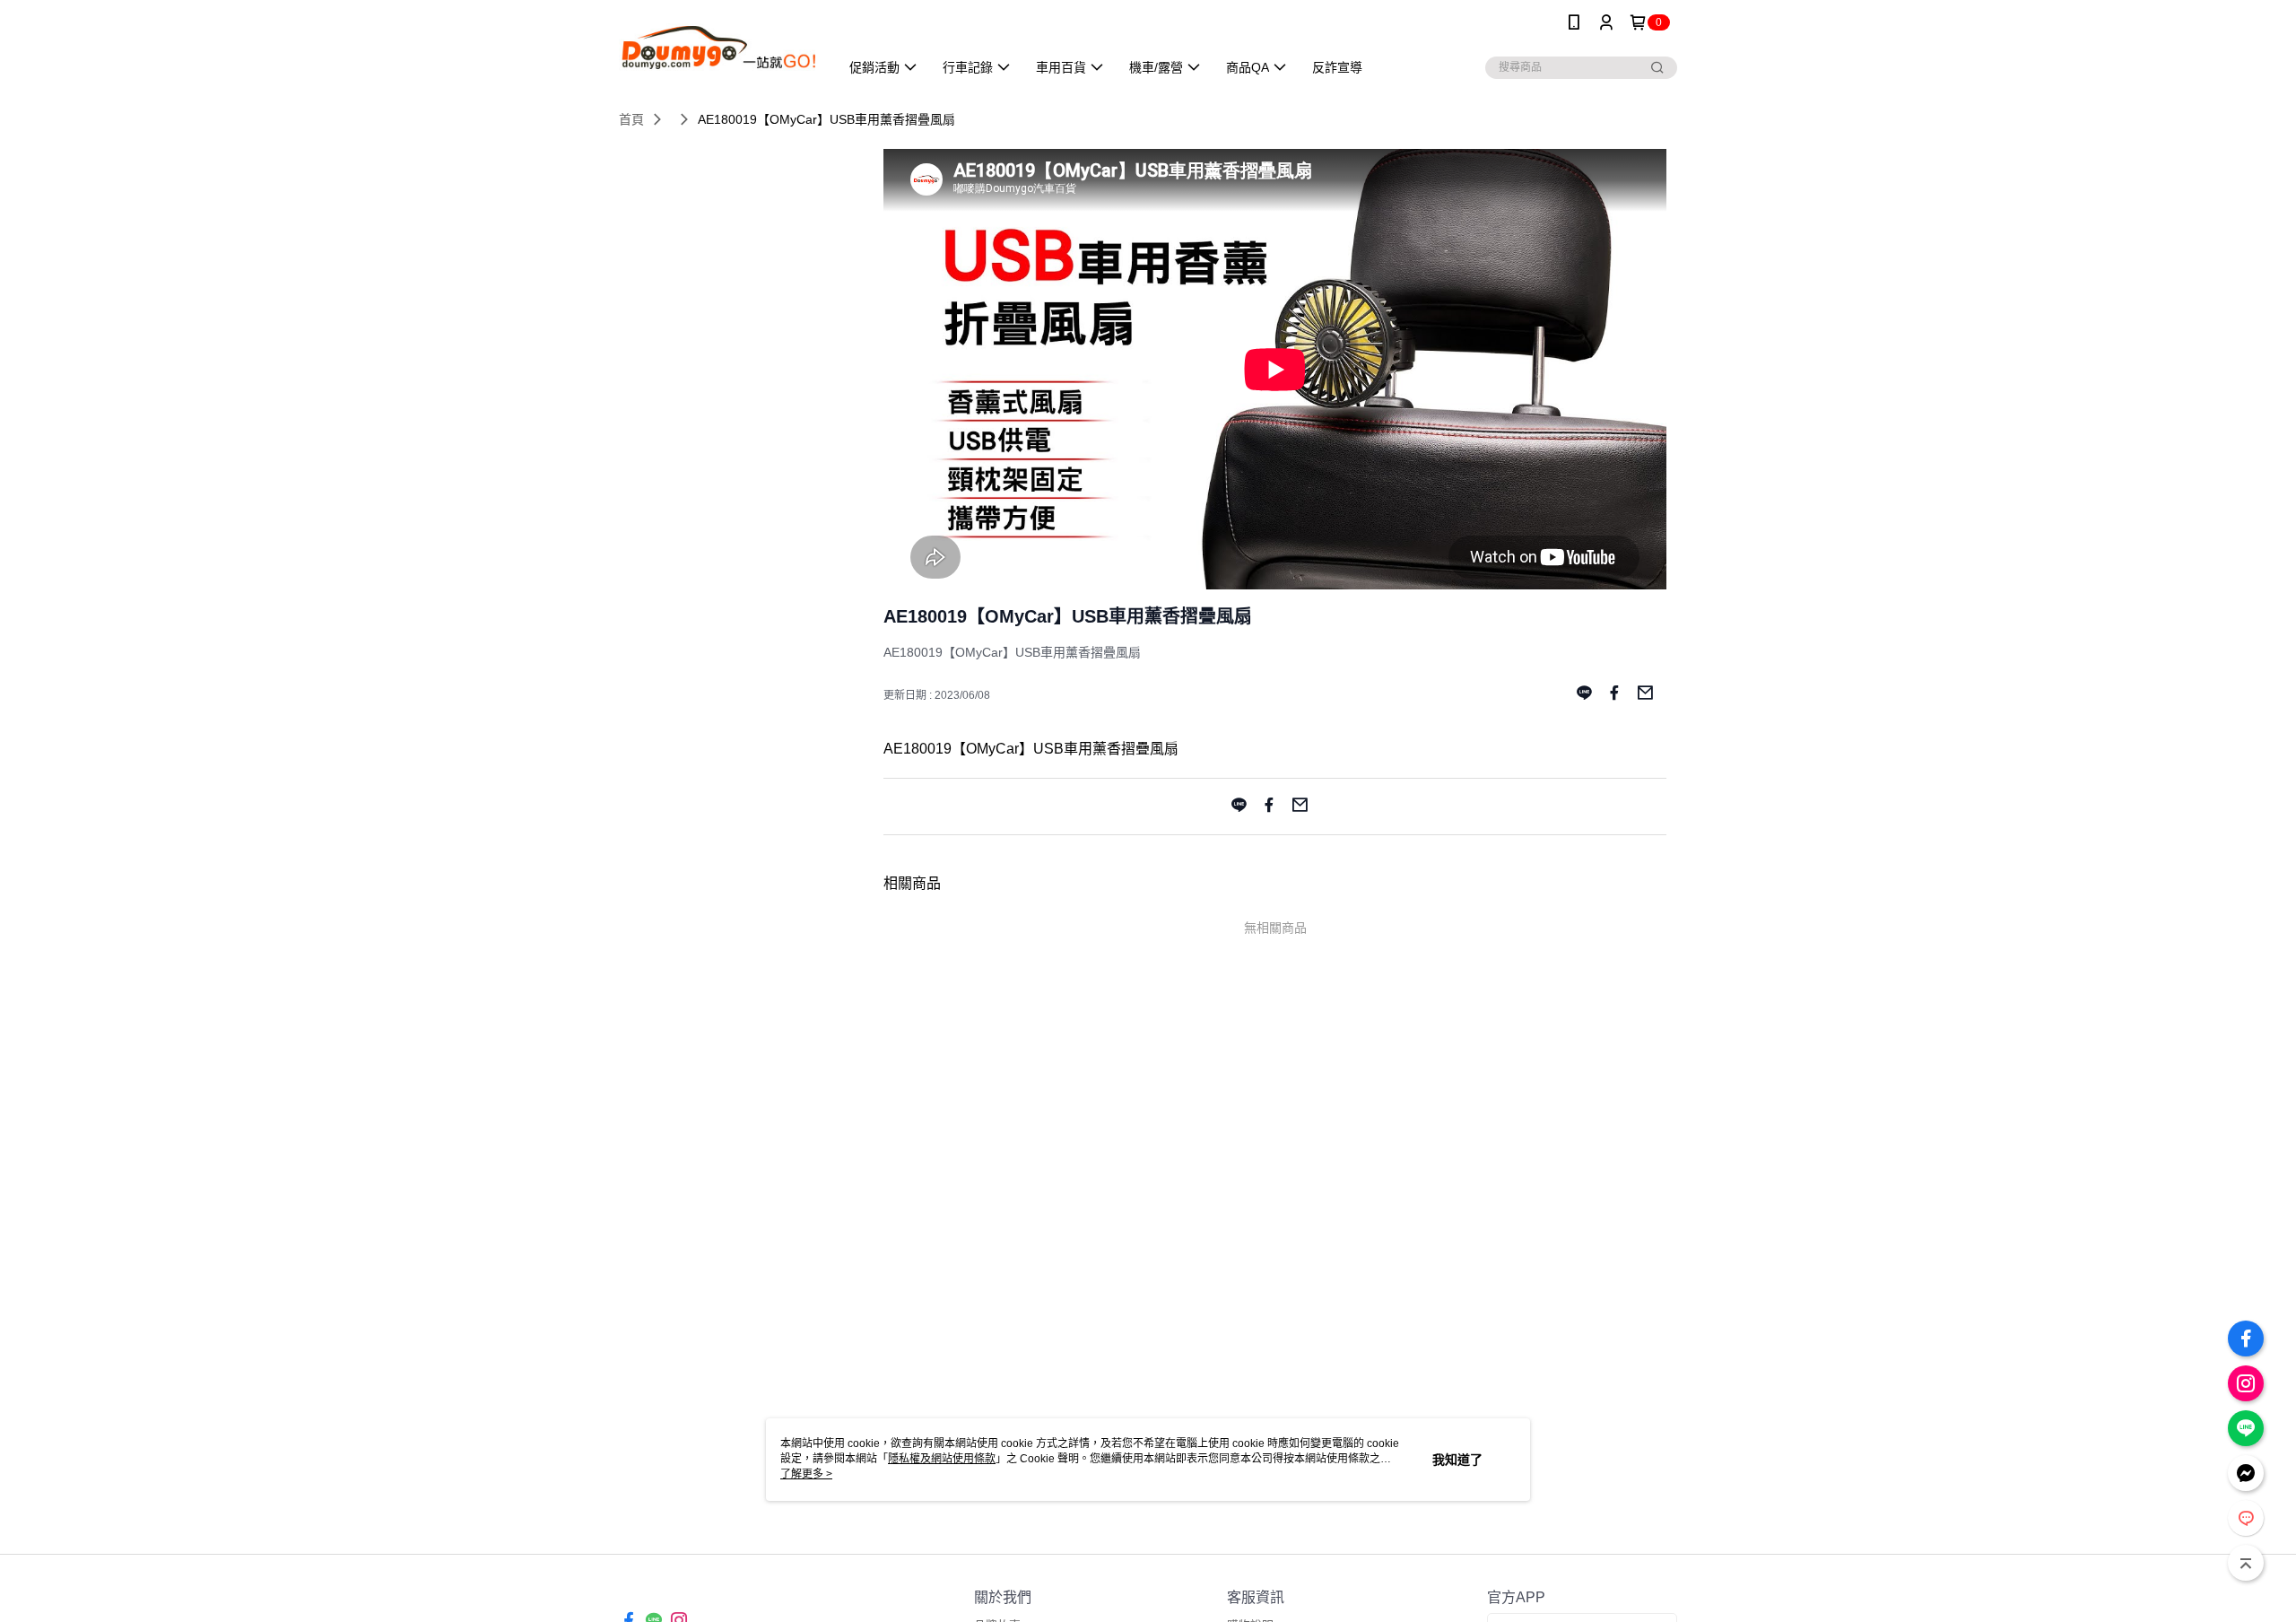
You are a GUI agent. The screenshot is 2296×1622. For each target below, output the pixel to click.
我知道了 (1457, 1460)
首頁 (631, 119)
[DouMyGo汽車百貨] (718, 47)
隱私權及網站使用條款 (942, 1459)
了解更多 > (806, 1474)
